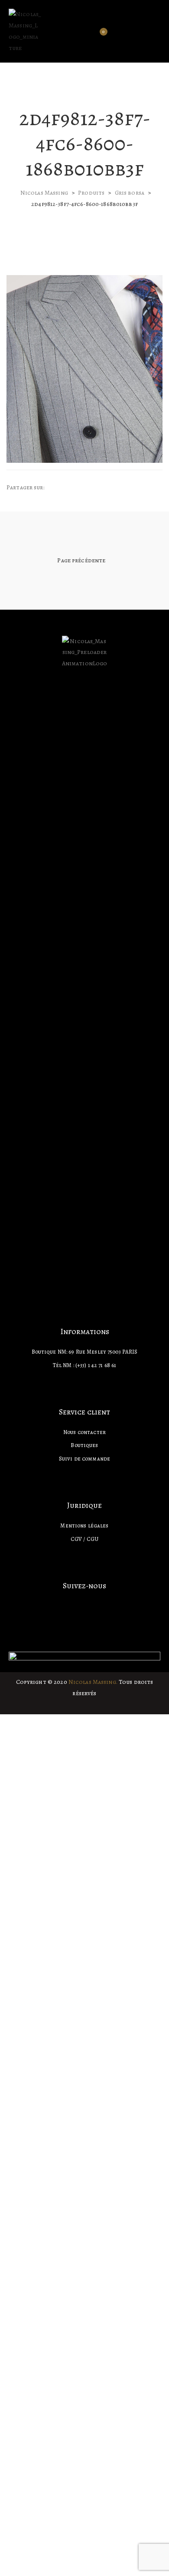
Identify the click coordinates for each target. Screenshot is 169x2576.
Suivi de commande (84, 1459)
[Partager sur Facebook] (58, 488)
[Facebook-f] (69, 1604)
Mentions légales (84, 1525)
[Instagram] (84, 1604)
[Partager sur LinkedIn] (74, 488)
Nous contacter (84, 1432)
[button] (157, 31)
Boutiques (84, 1445)
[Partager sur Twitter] (66, 488)
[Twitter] (100, 1604)
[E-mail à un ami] (106, 488)
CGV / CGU (84, 1539)
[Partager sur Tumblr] (82, 488)
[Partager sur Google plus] (90, 488)
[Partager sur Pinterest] (98, 488)
